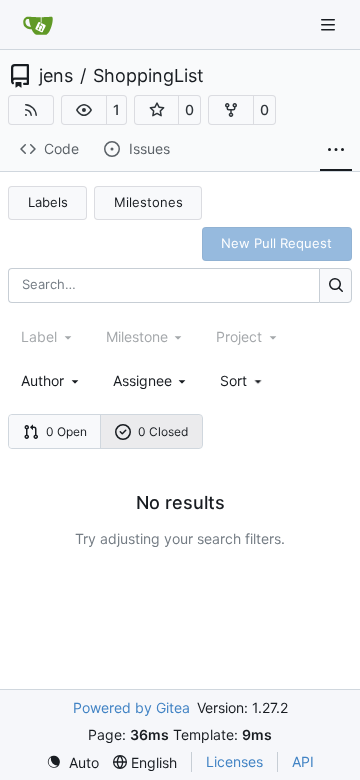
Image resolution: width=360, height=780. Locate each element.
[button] (84, 110)
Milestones (148, 202)
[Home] (38, 25)
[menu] (242, 380)
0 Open (66, 431)
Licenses (234, 761)
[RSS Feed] (31, 110)
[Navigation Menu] (330, 24)
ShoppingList (148, 76)
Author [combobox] (42, 380)
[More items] (336, 150)
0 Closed (163, 431)
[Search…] (335, 285)
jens (56, 76)
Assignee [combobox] (142, 380)
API (303, 761)
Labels (48, 202)
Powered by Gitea (131, 707)
